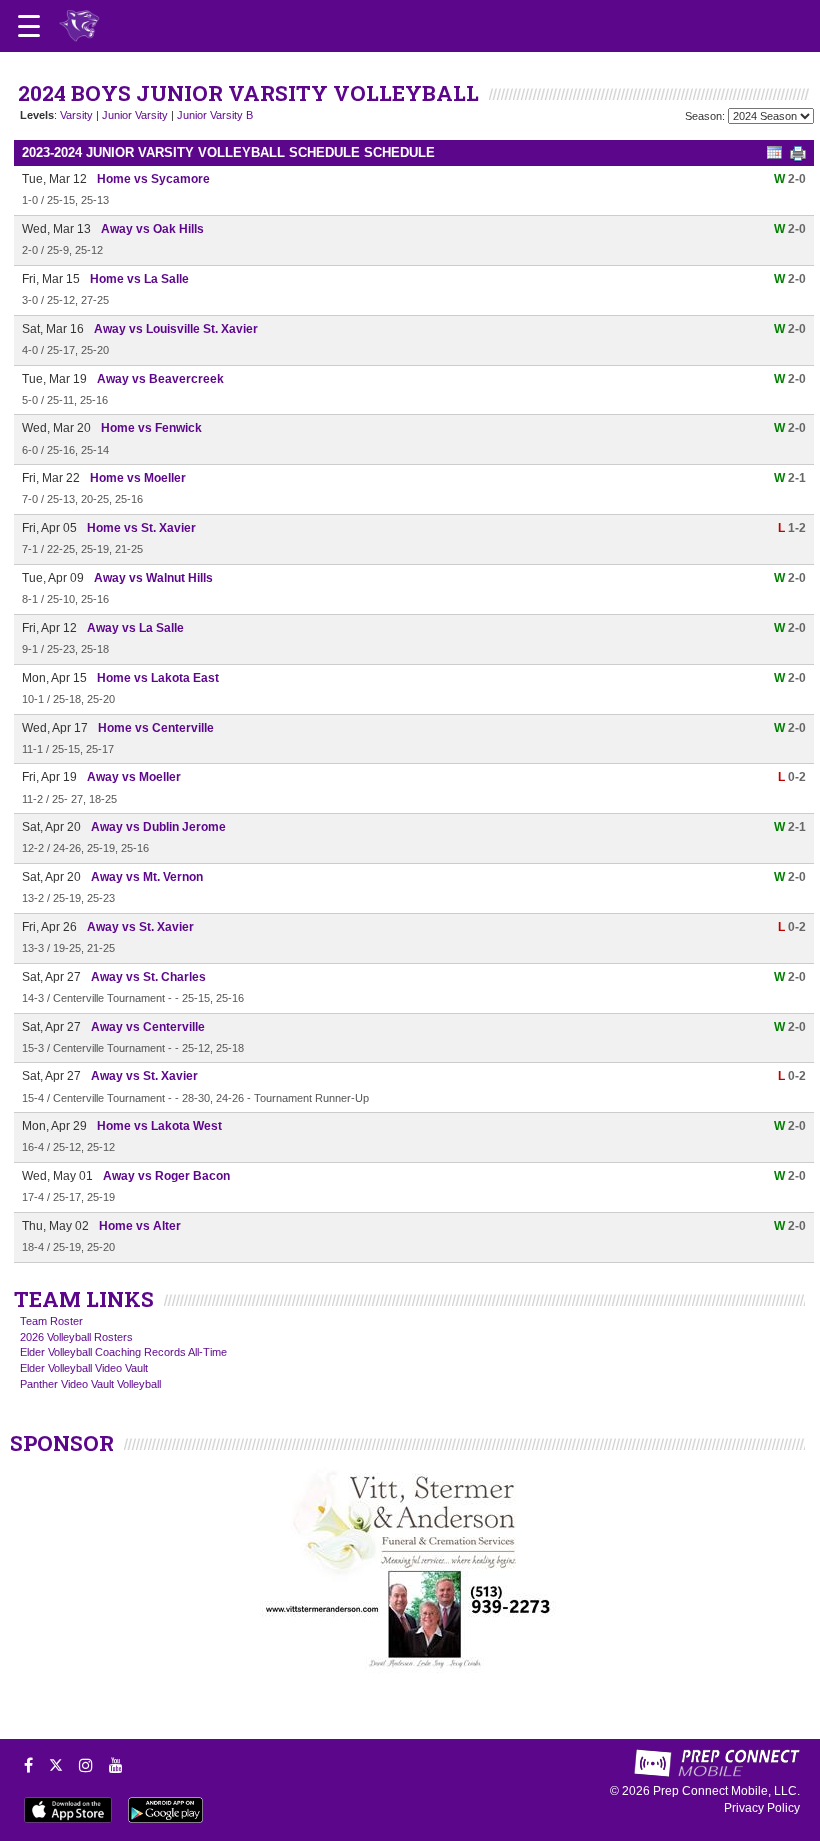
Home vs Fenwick (151, 428)
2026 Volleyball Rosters (76, 1337)
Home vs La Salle (139, 279)
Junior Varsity (135, 115)
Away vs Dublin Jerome (158, 827)
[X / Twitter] (56, 1765)
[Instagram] (86, 1765)
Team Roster (51, 1321)
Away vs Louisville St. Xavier (176, 329)
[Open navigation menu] (29, 26)
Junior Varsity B (215, 115)
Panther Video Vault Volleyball (90, 1384)
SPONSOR (62, 1443)
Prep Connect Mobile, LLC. (726, 1791)
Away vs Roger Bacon (166, 1176)
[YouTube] (116, 1765)
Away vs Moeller (134, 777)
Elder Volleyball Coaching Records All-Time (123, 1352)
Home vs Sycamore (153, 179)
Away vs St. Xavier (140, 927)
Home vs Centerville (156, 728)
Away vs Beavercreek (160, 379)
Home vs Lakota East (158, 678)
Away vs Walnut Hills (153, 578)
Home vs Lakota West (159, 1126)
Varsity (76, 115)
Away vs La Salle (135, 628)
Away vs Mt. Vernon (147, 877)
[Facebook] (28, 1765)
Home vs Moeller (138, 478)
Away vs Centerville (148, 1027)
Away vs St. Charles (148, 977)
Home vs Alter (140, 1226)
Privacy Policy (762, 1808)
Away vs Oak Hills (152, 229)
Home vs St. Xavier (141, 528)
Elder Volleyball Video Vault (84, 1368)
